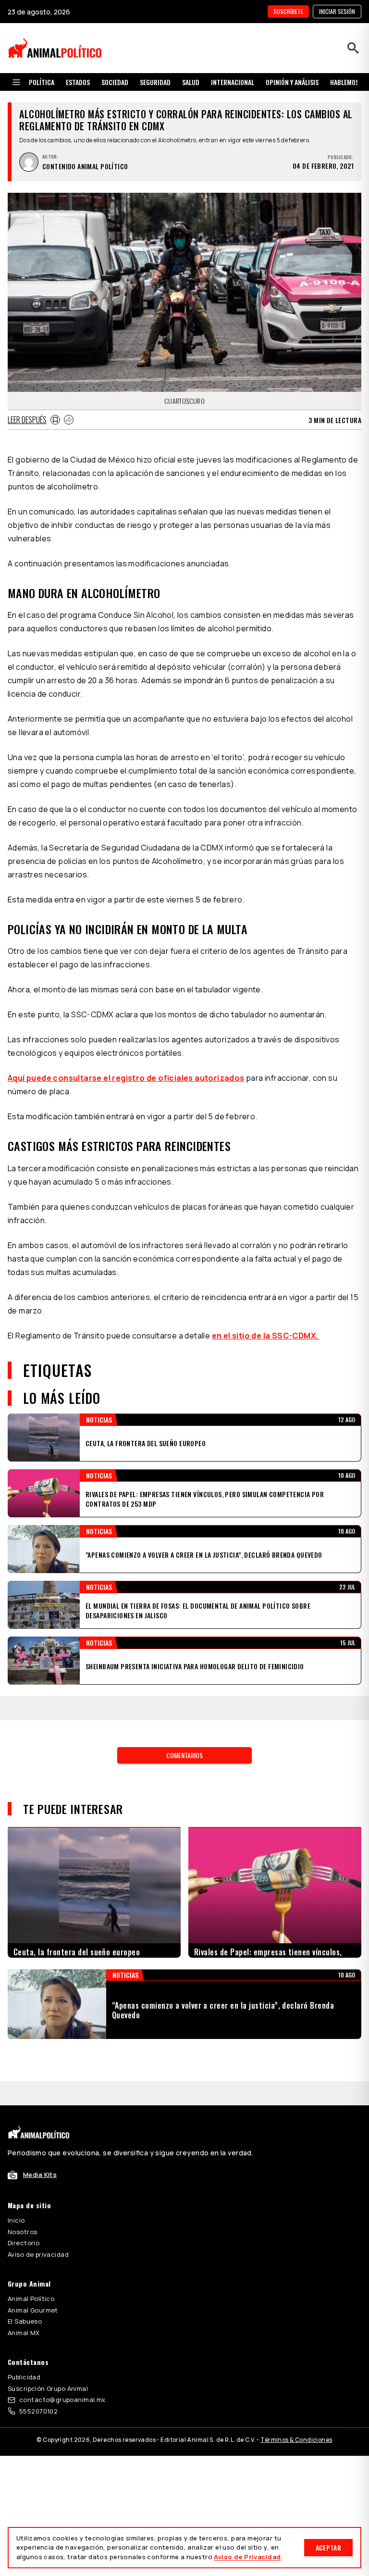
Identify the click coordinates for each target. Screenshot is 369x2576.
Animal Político (31, 2275)
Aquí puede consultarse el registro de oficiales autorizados (126, 1078)
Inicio (16, 2196)
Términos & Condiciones (296, 2416)
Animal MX (24, 2309)
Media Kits (40, 2151)
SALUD (191, 82)
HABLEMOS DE (349, 82)
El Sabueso (25, 2297)
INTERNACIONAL (233, 82)
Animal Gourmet (33, 2286)
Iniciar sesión (337, 11)
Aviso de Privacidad (247, 2557)
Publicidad (24, 2353)
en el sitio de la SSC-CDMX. (266, 1336)
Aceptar (328, 2547)
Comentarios (184, 1731)
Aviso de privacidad (38, 2230)
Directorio (24, 2219)
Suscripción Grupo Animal (48, 2364)
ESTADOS (78, 82)
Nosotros (22, 2208)
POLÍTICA (42, 82)
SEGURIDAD (155, 82)
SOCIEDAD (115, 82)
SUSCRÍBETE (288, 11)
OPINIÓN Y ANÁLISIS (292, 82)
